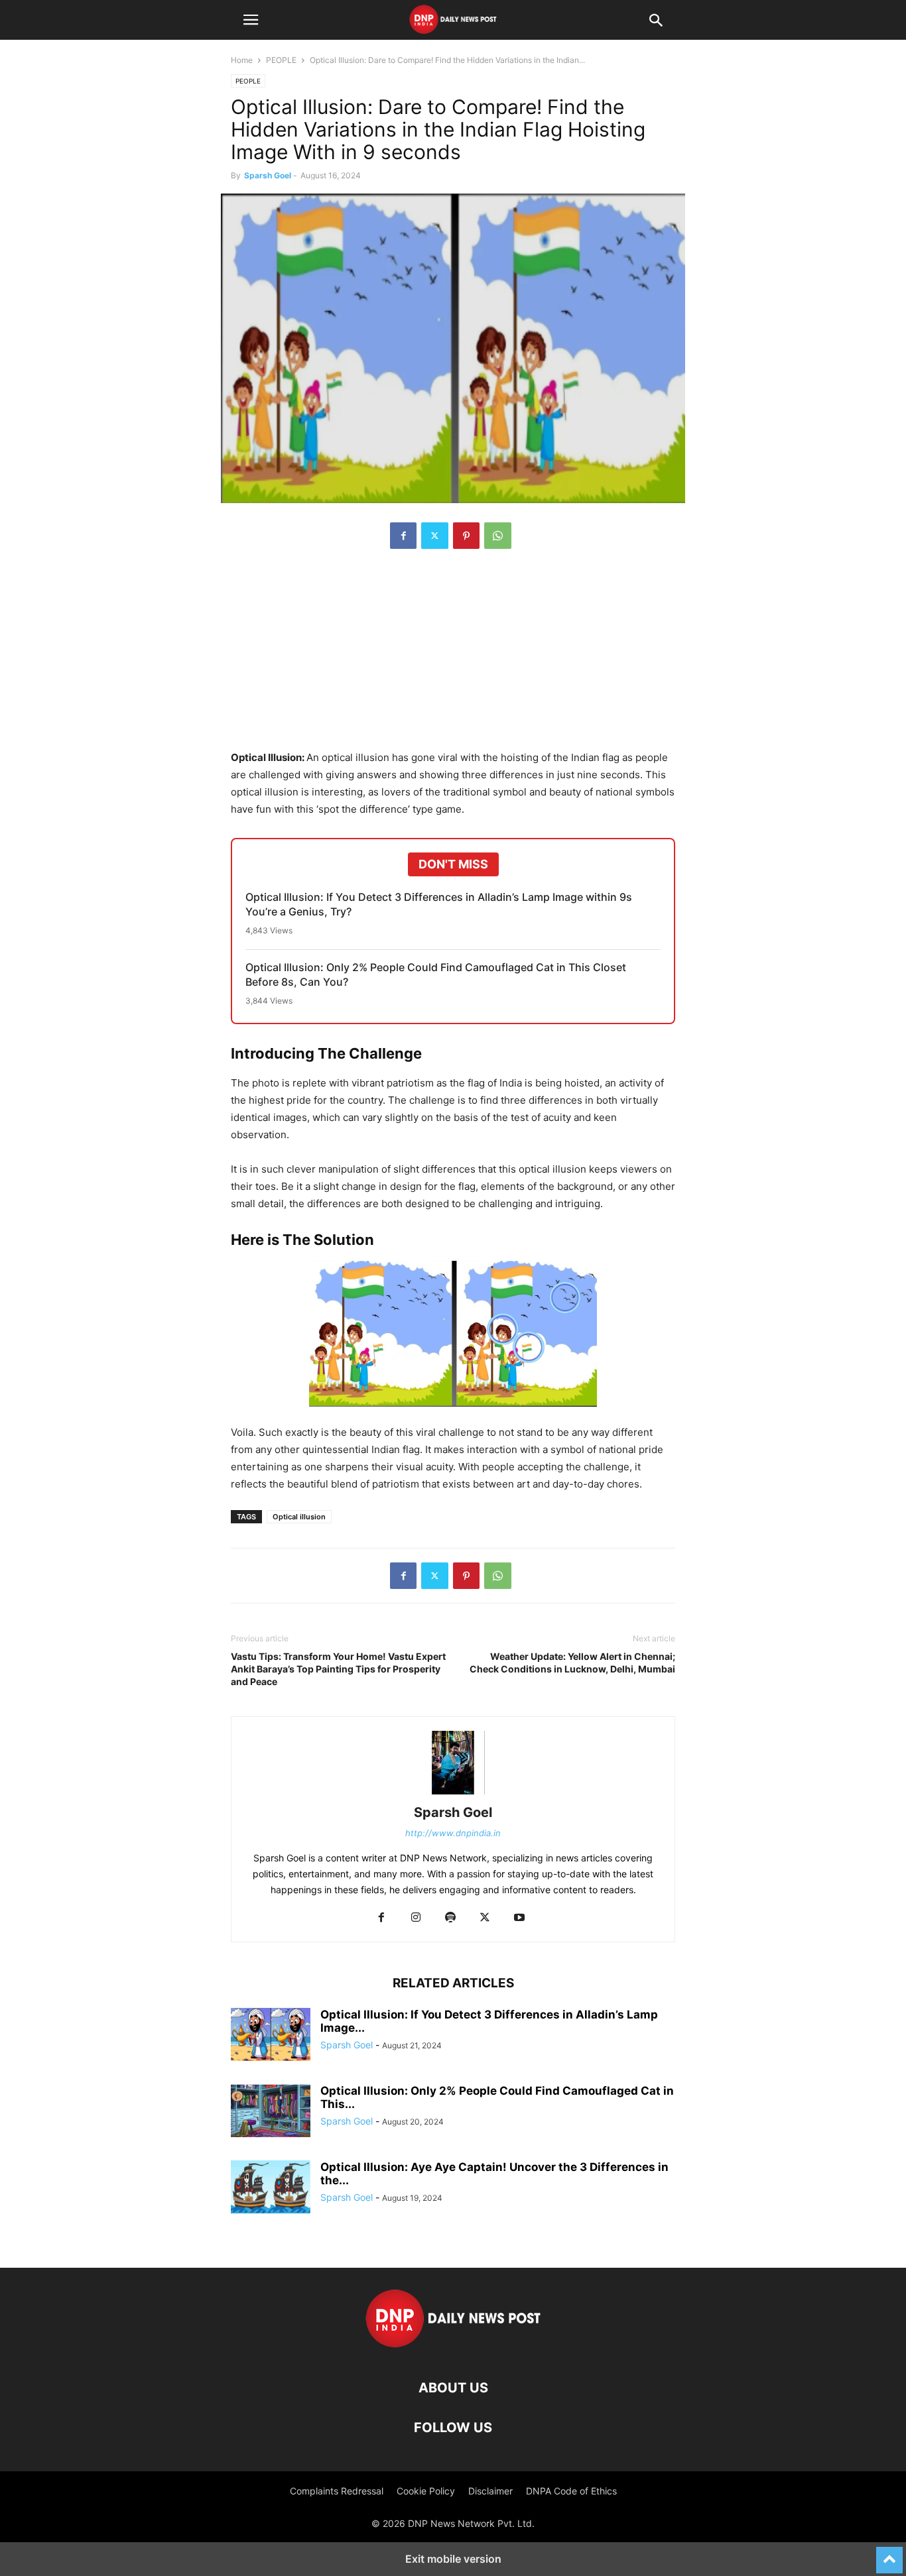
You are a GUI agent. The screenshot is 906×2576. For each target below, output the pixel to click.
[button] (251, 20)
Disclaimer (490, 2491)
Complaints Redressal (337, 2491)
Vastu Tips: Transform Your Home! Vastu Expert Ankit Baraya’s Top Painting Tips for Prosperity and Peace (338, 1669)
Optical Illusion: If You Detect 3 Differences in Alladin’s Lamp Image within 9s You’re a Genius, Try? (439, 904)
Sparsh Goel (268, 175)
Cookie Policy (426, 2491)
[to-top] (889, 2554)
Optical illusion (299, 1517)
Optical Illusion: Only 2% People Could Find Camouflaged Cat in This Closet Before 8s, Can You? (436, 974)
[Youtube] (519, 1918)
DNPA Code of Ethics (571, 2491)
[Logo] (453, 2348)
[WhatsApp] (498, 536)
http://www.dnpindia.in (453, 1833)
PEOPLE (281, 60)
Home (242, 60)
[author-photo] (453, 1794)
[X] (435, 536)
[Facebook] (403, 536)
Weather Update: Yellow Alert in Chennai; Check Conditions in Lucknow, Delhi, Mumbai (572, 1663)
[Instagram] (416, 1918)
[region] (453, 656)
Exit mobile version (453, 2559)
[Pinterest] (466, 536)
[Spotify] (450, 1918)
